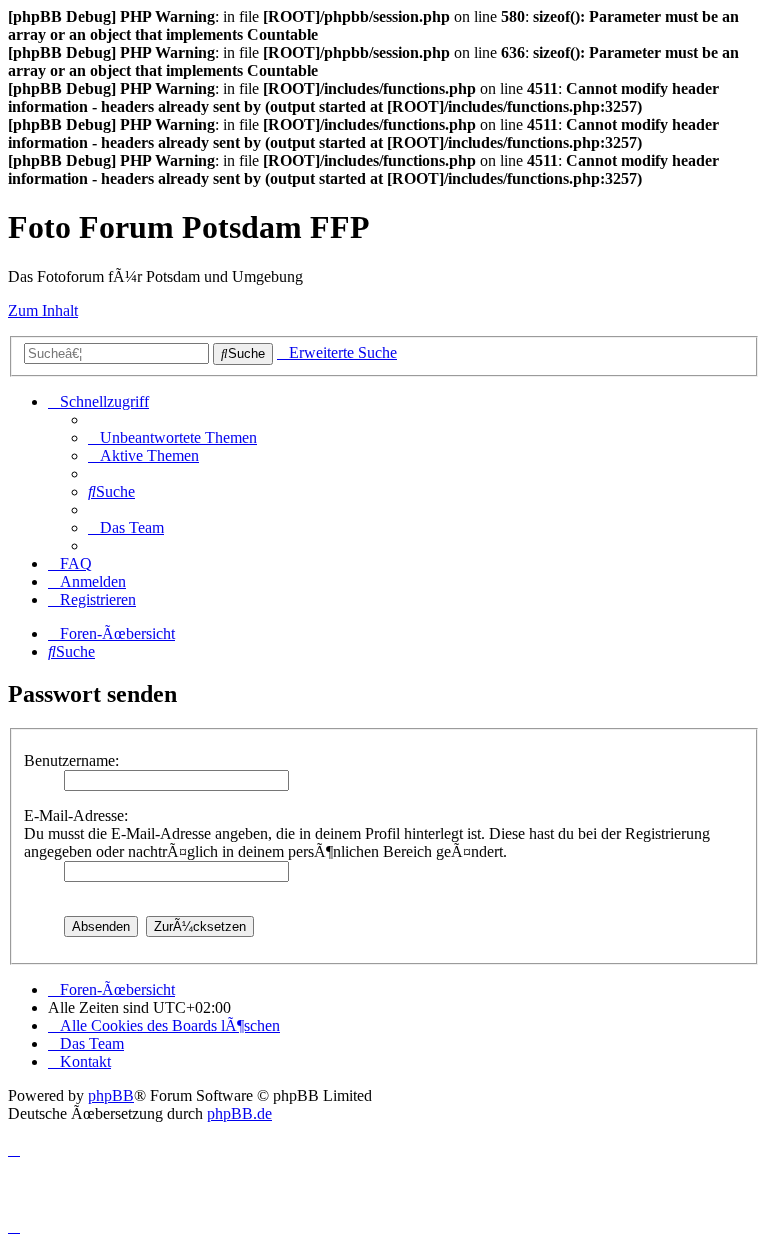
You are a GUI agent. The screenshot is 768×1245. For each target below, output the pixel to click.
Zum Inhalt (43, 310)
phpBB (111, 1095)
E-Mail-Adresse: (76, 815)
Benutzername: (71, 760)
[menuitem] (172, 437)
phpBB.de (239, 1113)
